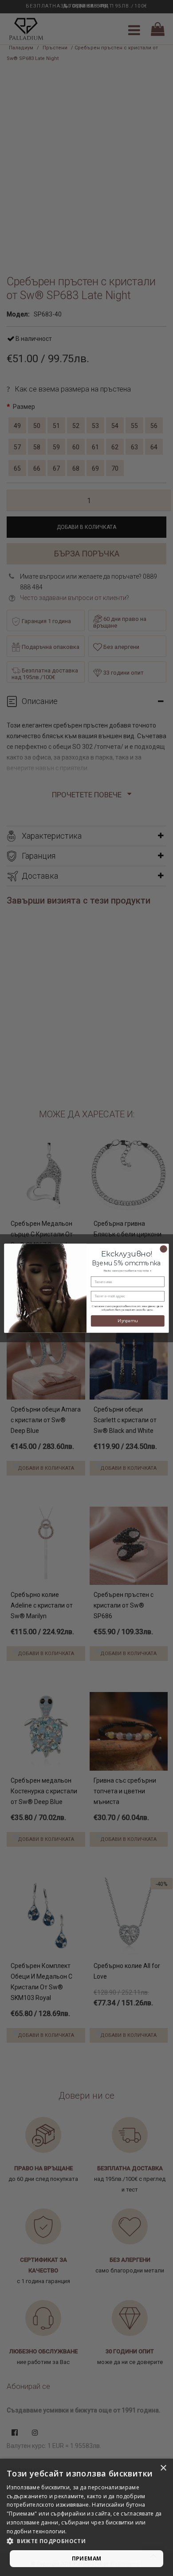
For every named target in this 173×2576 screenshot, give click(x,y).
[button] (86, 2541)
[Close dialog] (163, 1248)
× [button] (163, 2468)
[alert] (86, 2517)
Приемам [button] (87, 2558)
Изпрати (128, 1321)
